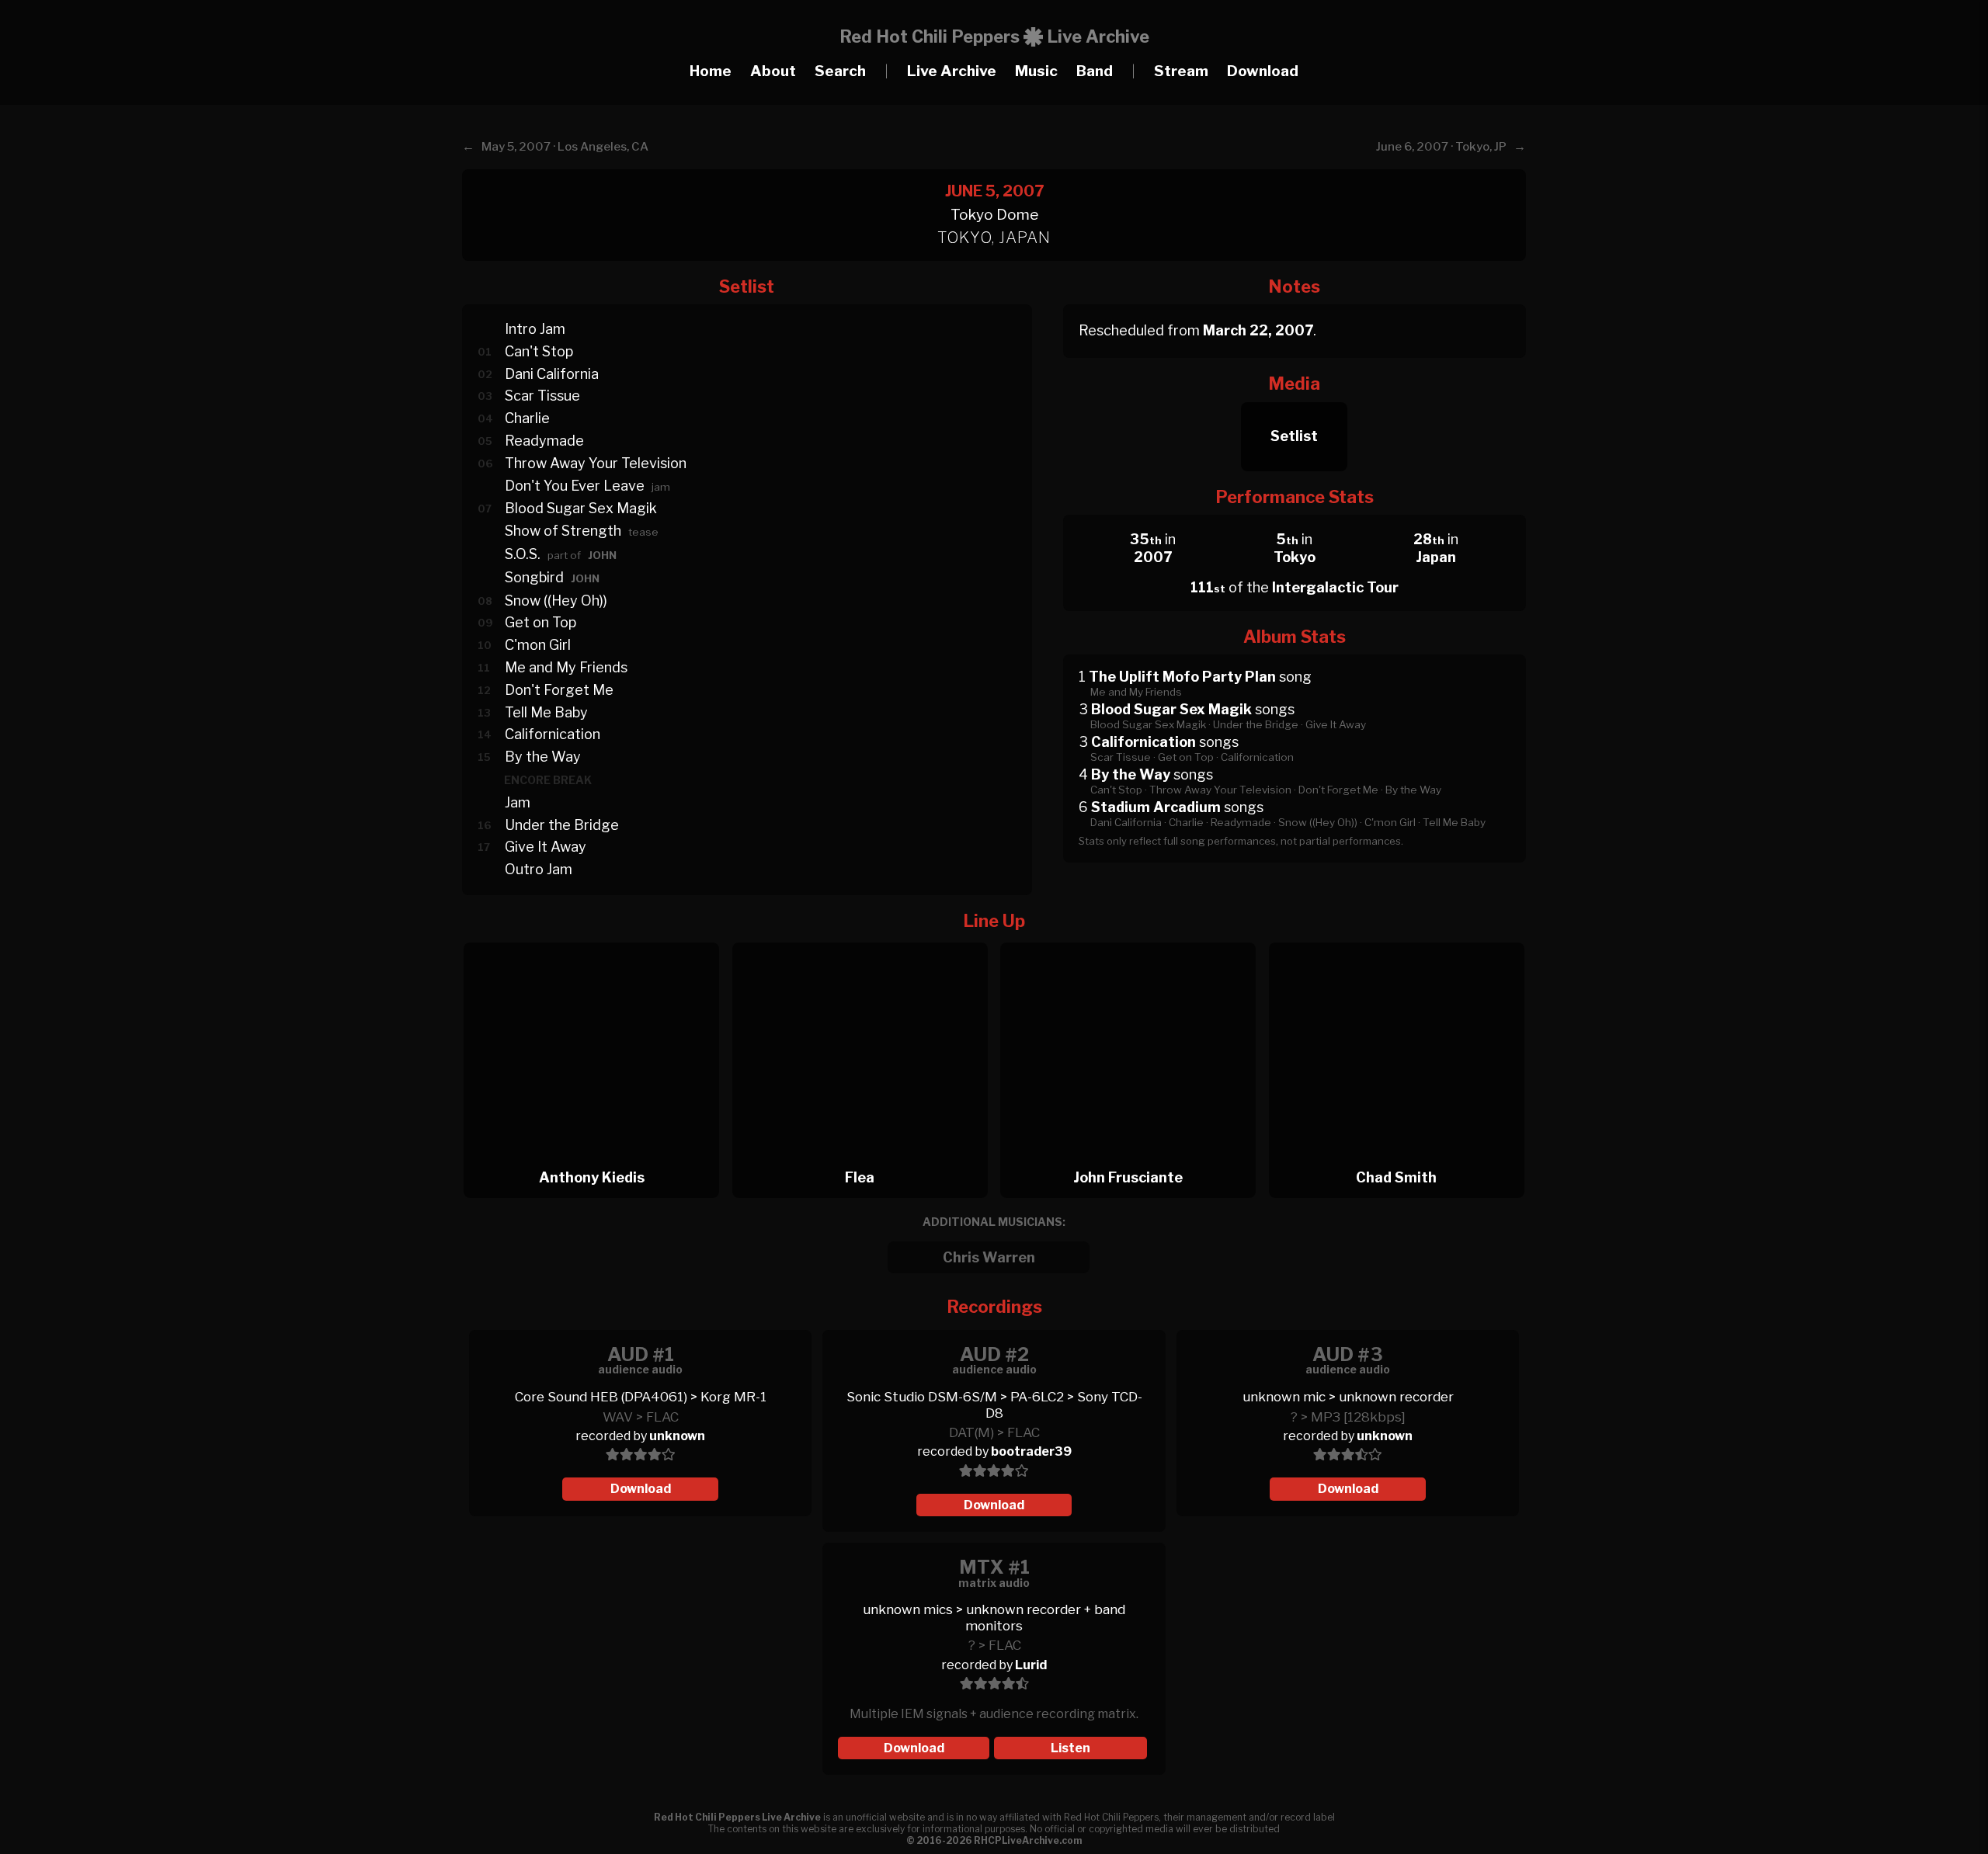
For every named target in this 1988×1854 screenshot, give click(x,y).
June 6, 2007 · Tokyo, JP (1441, 147)
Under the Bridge (562, 825)
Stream (1181, 71)
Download (1263, 71)
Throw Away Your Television (596, 463)
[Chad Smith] (1397, 938)
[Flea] (865, 938)
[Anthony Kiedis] (596, 938)
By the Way (543, 757)
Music (1036, 71)
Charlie (527, 418)
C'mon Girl (538, 645)
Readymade (544, 441)
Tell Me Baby (546, 712)
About (773, 71)
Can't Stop (539, 351)
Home (711, 71)
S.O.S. (523, 554)
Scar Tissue (542, 396)
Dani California (552, 374)
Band (1095, 71)
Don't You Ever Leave (575, 486)
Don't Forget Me (559, 690)
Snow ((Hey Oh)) (556, 601)
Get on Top (540, 622)
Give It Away (546, 847)
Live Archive (952, 71)
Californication (553, 734)
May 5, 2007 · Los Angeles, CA (565, 147)
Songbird (534, 577)
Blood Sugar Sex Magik (581, 508)
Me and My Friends (566, 667)
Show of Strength (563, 531)
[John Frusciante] (1133, 938)
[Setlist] (1294, 398)
